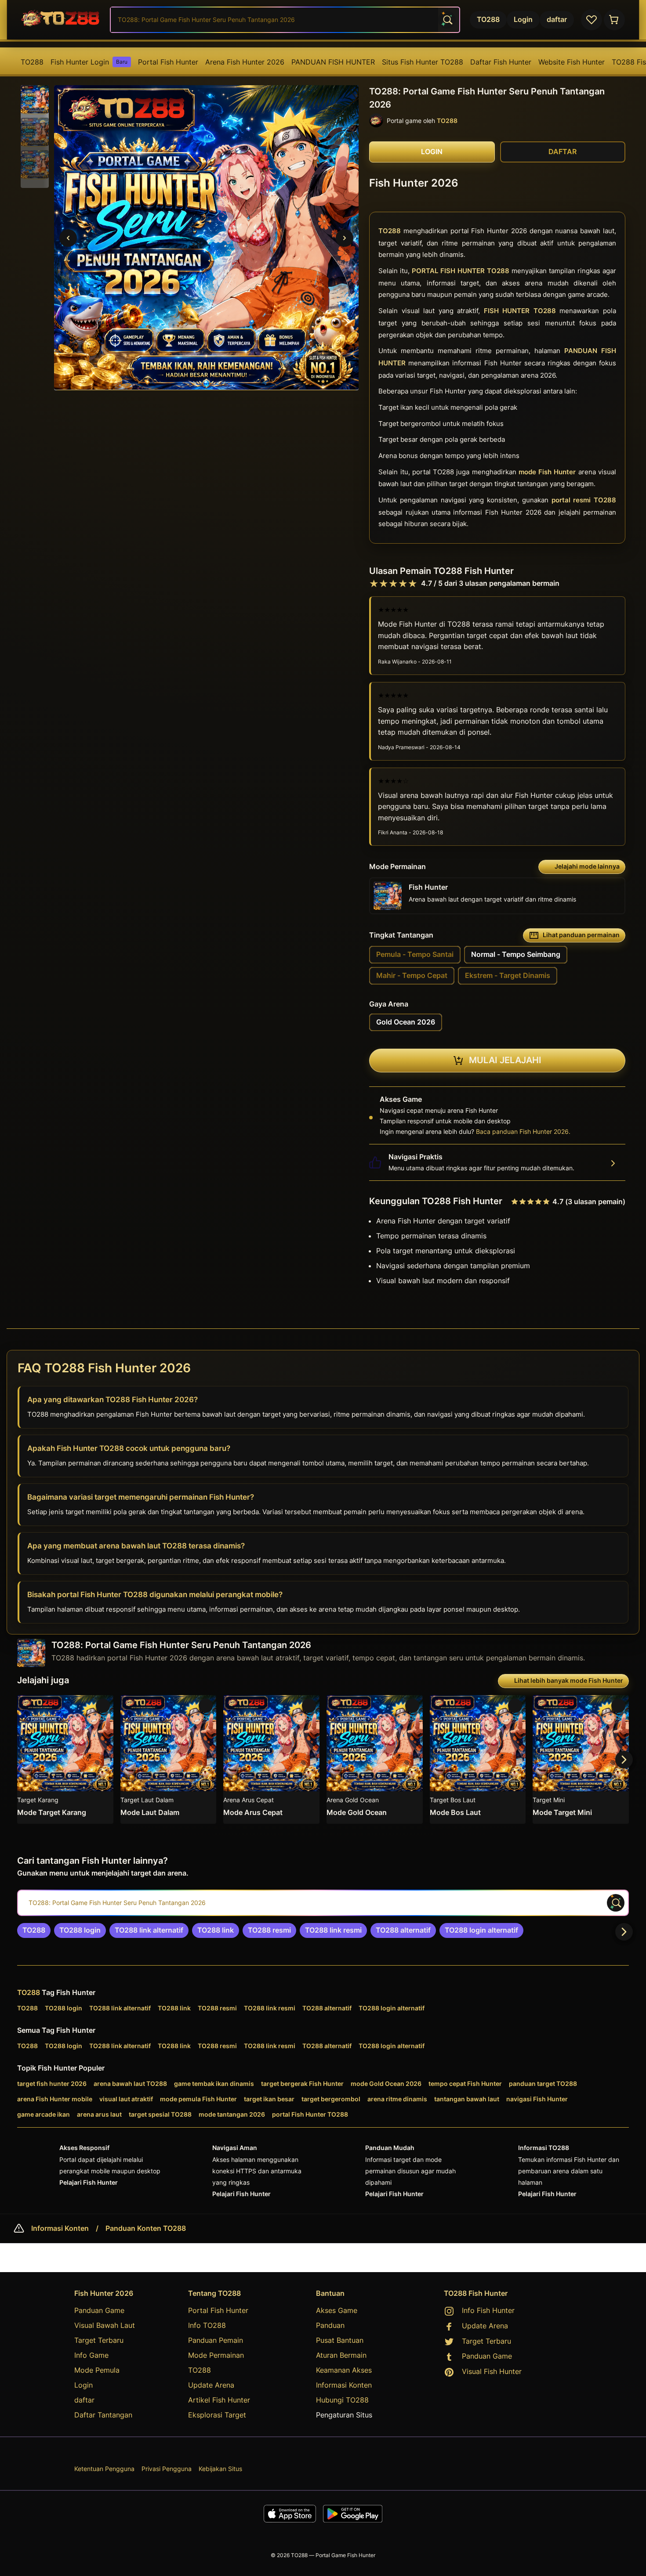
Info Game (91, 2355)
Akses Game (337, 2310)
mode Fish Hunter (547, 472)
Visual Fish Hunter (492, 2371)
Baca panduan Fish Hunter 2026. (523, 1131)
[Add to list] (103, 1706)
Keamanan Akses (344, 2370)
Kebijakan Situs (220, 2469)
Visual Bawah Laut (105, 2325)
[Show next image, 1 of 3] (345, 238)
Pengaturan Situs (344, 2415)
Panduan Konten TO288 (146, 2229)
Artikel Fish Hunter (219, 2400)
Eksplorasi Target (217, 2415)
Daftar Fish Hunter (501, 62)
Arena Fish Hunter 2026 (245, 62)
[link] (34, 1930)
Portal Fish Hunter (168, 62)
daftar (84, 2400)
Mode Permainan (216, 2355)
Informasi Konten (60, 2229)
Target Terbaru (99, 2340)
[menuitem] (32, 62)
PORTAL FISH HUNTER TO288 (461, 271)
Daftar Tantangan (103, 2415)
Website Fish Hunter (572, 62)
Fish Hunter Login (89, 62)
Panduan (330, 2325)
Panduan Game (99, 2310)
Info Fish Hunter (488, 2310)
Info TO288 (207, 2325)
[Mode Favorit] (592, 20)
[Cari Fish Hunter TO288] (447, 20)
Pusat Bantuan (340, 2340)
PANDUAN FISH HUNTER (333, 62)
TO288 (32, 62)
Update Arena (211, 2385)
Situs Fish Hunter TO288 (423, 62)
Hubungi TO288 (342, 2400)
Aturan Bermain (341, 2355)
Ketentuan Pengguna (104, 2469)
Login (83, 2385)
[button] (35, 100)
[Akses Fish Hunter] (614, 20)
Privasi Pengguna (167, 2469)
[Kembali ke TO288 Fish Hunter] (61, 20)
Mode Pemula (97, 2370)
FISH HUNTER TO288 (520, 311)
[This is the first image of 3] (68, 238)
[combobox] (285, 20)
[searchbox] (323, 1903)
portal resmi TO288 (584, 500)
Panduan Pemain (216, 2340)
